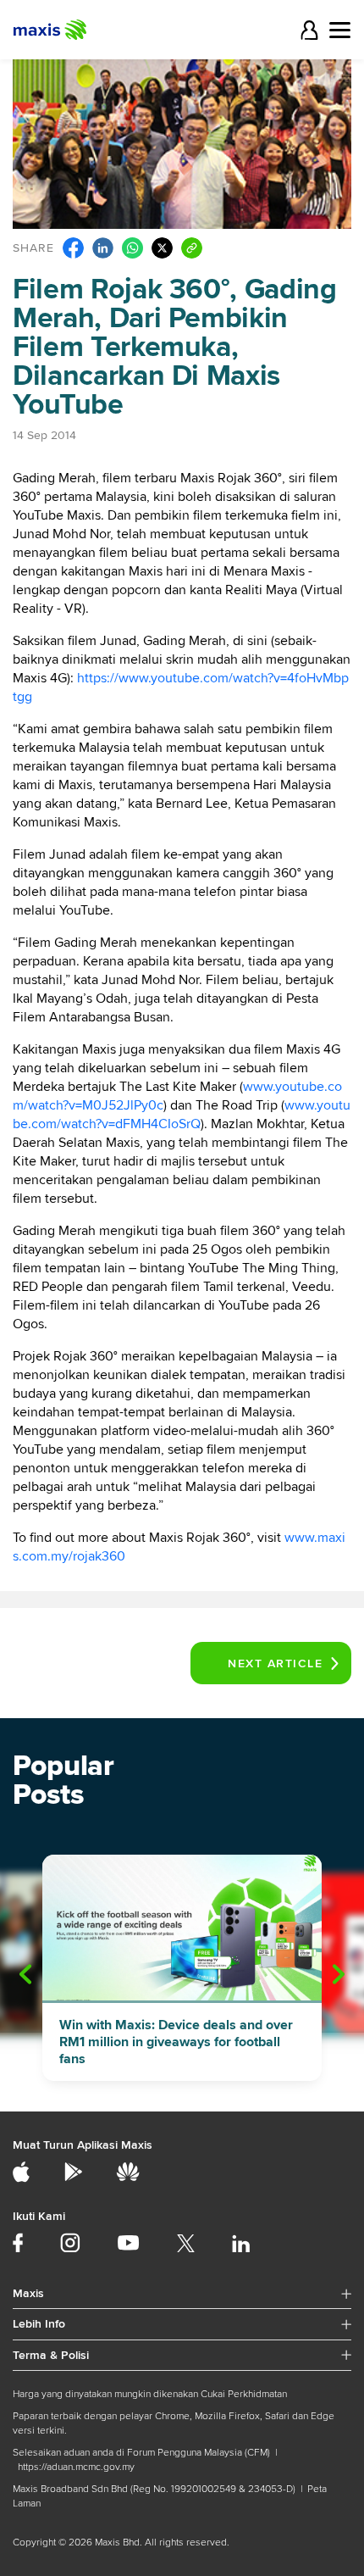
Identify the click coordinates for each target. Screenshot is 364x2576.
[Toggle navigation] (340, 30)
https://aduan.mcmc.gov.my (76, 2467)
